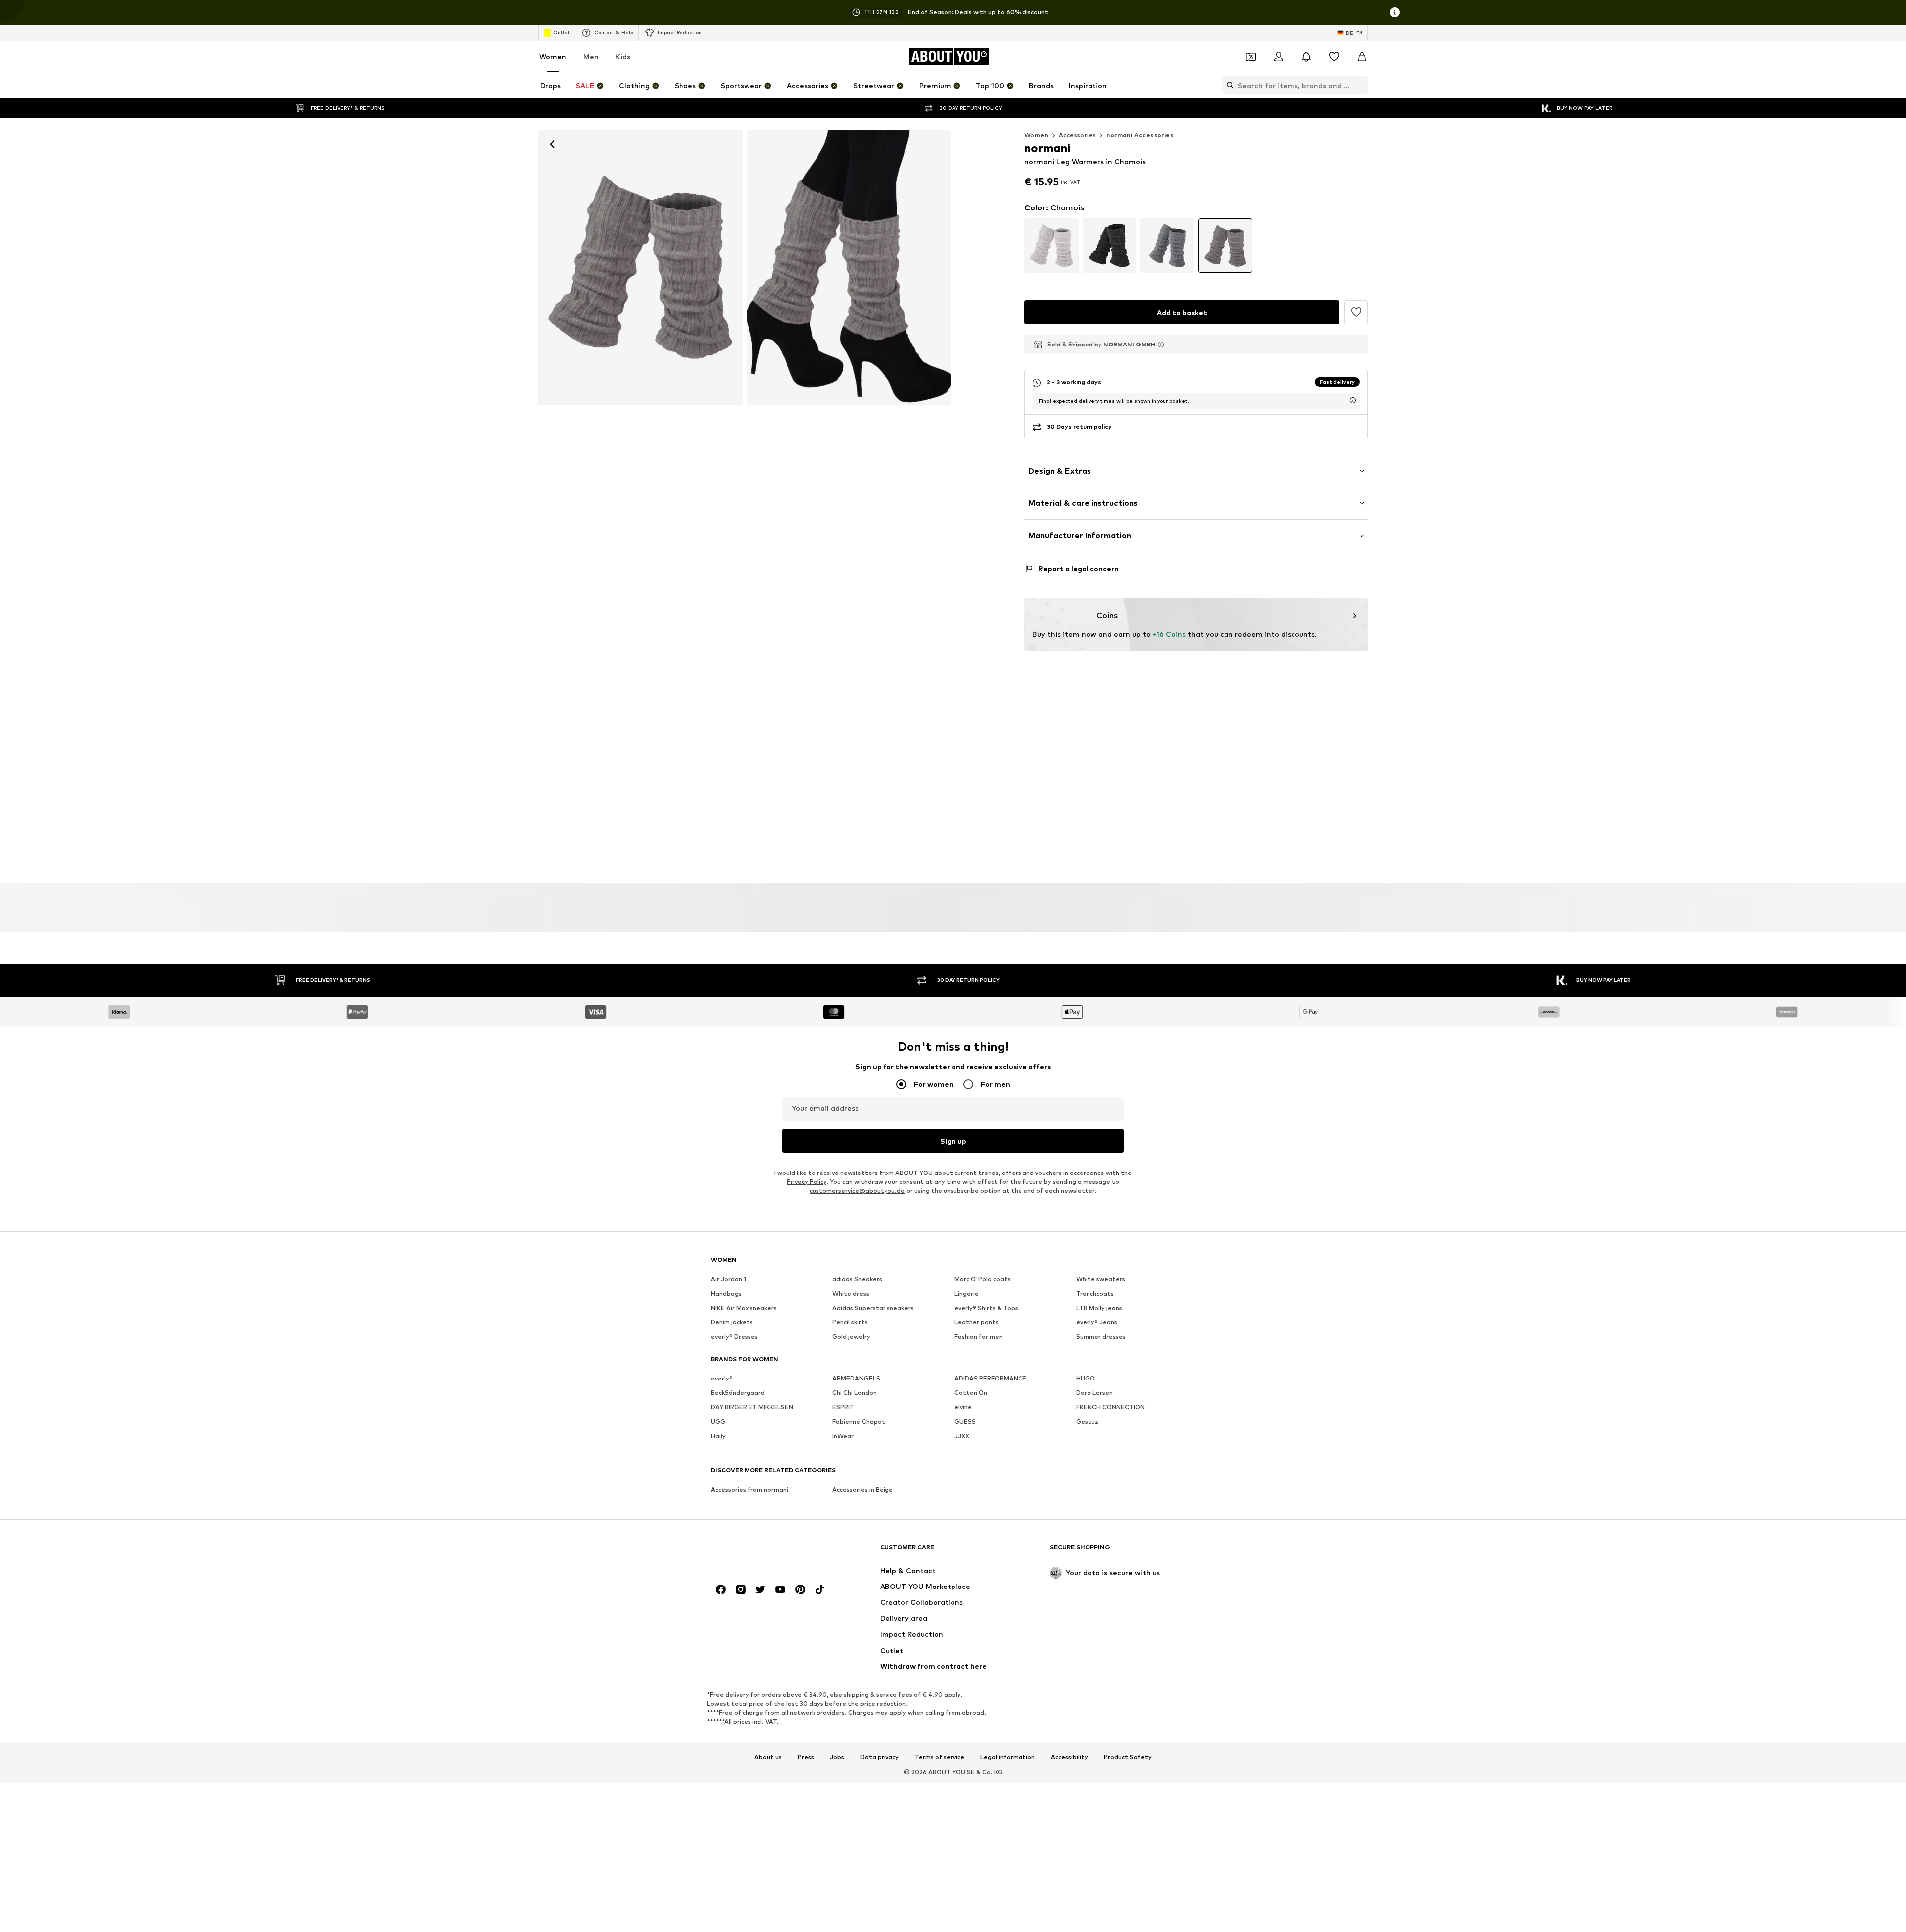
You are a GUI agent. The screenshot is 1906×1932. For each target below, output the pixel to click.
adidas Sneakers (857, 1279)
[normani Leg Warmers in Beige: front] (640, 268)
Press (806, 1757)
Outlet (562, 32)
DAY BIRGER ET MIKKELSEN (752, 1408)
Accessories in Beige (863, 1490)
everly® (722, 1379)
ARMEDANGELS (856, 1379)
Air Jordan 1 (728, 1279)
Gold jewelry (851, 1337)
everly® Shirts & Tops (986, 1308)
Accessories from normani (749, 1490)
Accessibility (1069, 1757)
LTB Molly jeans (1099, 1308)
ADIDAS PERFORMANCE (990, 1379)
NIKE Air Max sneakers (744, 1308)
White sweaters (1101, 1279)
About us (768, 1757)
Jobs (837, 1757)
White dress (851, 1294)
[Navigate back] (552, 144)
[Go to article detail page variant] (1052, 245)
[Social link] (721, 1590)
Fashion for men (979, 1337)
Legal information (1008, 1757)
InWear (843, 1436)
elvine (963, 1408)
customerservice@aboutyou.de (857, 1191)
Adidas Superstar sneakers (873, 1308)
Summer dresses (1101, 1337)
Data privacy (880, 1757)
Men (591, 56)
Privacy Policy (807, 1182)
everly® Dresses (734, 1337)
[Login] (1279, 57)
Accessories (1077, 135)
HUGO (1086, 1379)
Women (553, 56)
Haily (718, 1436)
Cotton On (971, 1393)
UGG (718, 1422)
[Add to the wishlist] (1356, 312)
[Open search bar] (1228, 85)
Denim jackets (732, 1323)
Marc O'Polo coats (983, 1279)
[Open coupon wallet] (1251, 57)
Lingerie (967, 1294)
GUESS (965, 1422)
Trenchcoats (1095, 1294)
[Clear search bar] (1361, 85)
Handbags (726, 1294)
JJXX (962, 1436)
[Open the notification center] (1306, 57)
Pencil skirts (850, 1323)
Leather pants (977, 1323)
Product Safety (1128, 1757)
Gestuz (1087, 1422)
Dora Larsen (1094, 1393)
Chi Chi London (854, 1393)
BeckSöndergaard (738, 1393)
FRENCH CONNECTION (1110, 1408)
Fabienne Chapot (859, 1422)
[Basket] (1362, 57)
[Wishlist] (1334, 57)
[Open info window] (1395, 12)
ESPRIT (843, 1408)
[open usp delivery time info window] (1353, 400)
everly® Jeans (1097, 1323)
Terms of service (940, 1757)
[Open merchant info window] (1161, 345)
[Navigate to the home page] (765, 1552)
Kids (623, 56)
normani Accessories (1140, 135)
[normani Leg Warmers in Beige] (849, 268)
